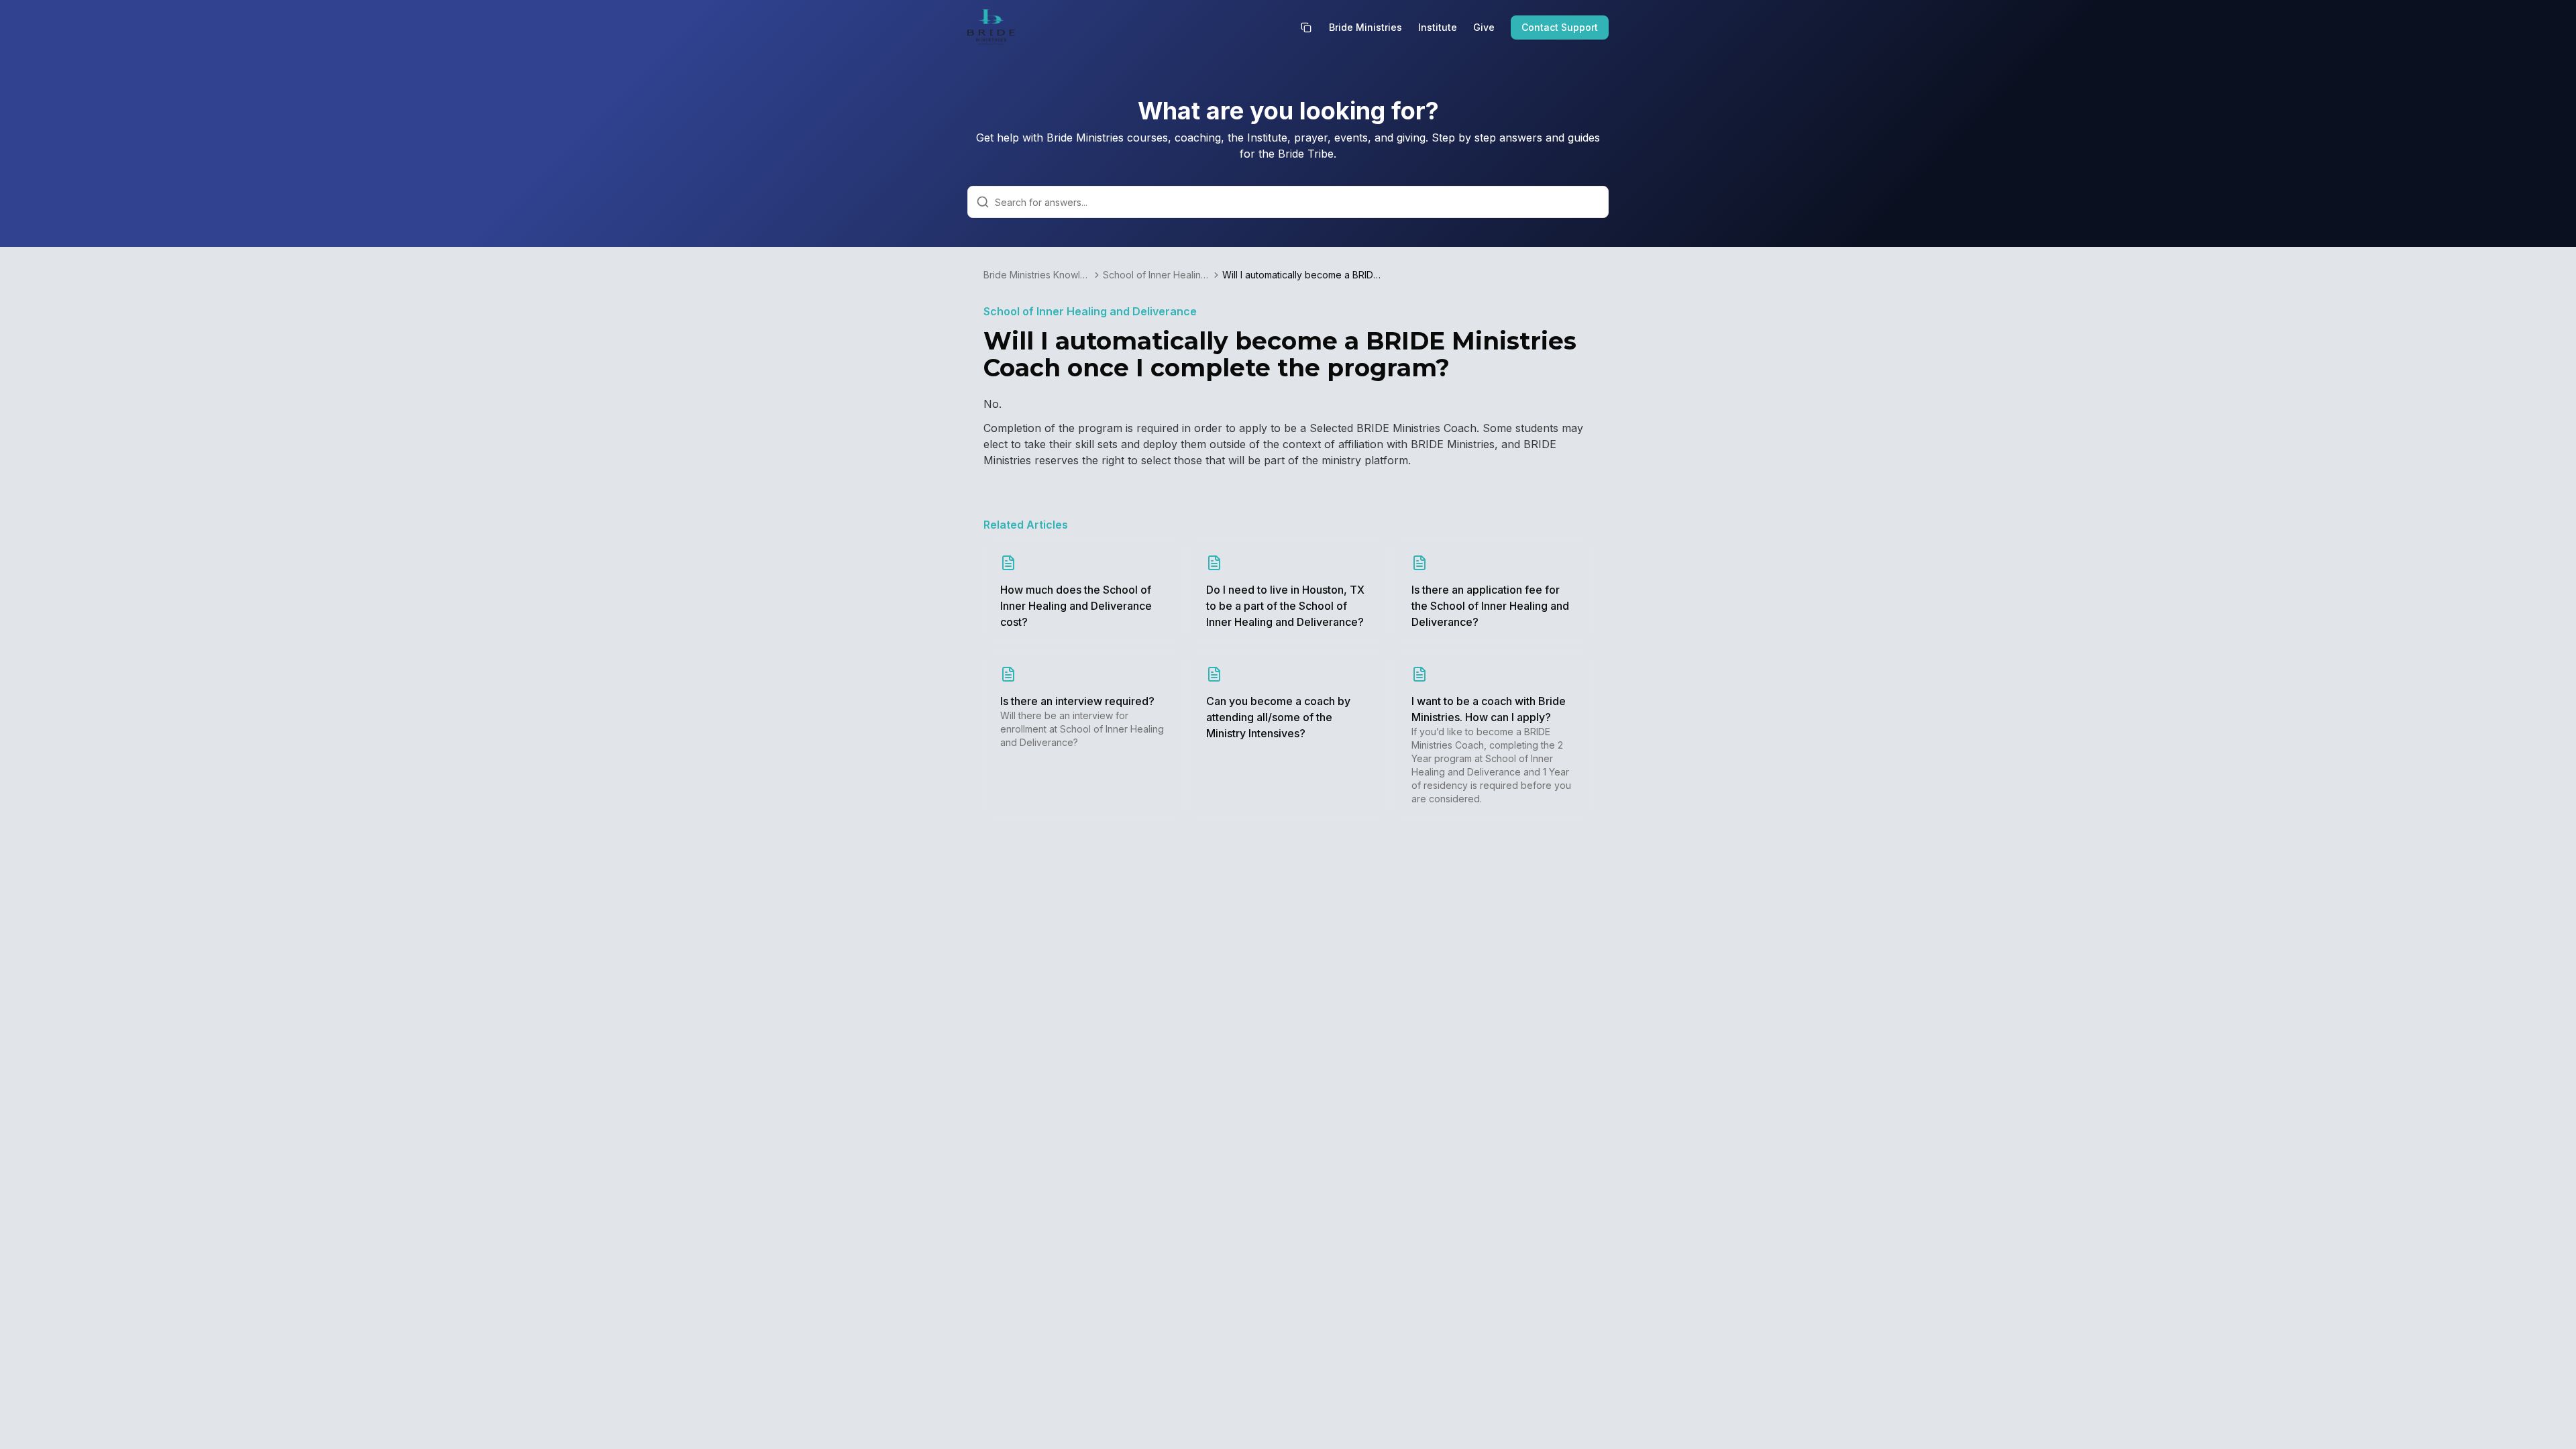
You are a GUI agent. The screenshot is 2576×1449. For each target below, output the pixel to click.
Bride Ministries (1365, 27)
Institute (1438, 27)
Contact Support (1560, 27)
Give (1484, 27)
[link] (1303, 275)
